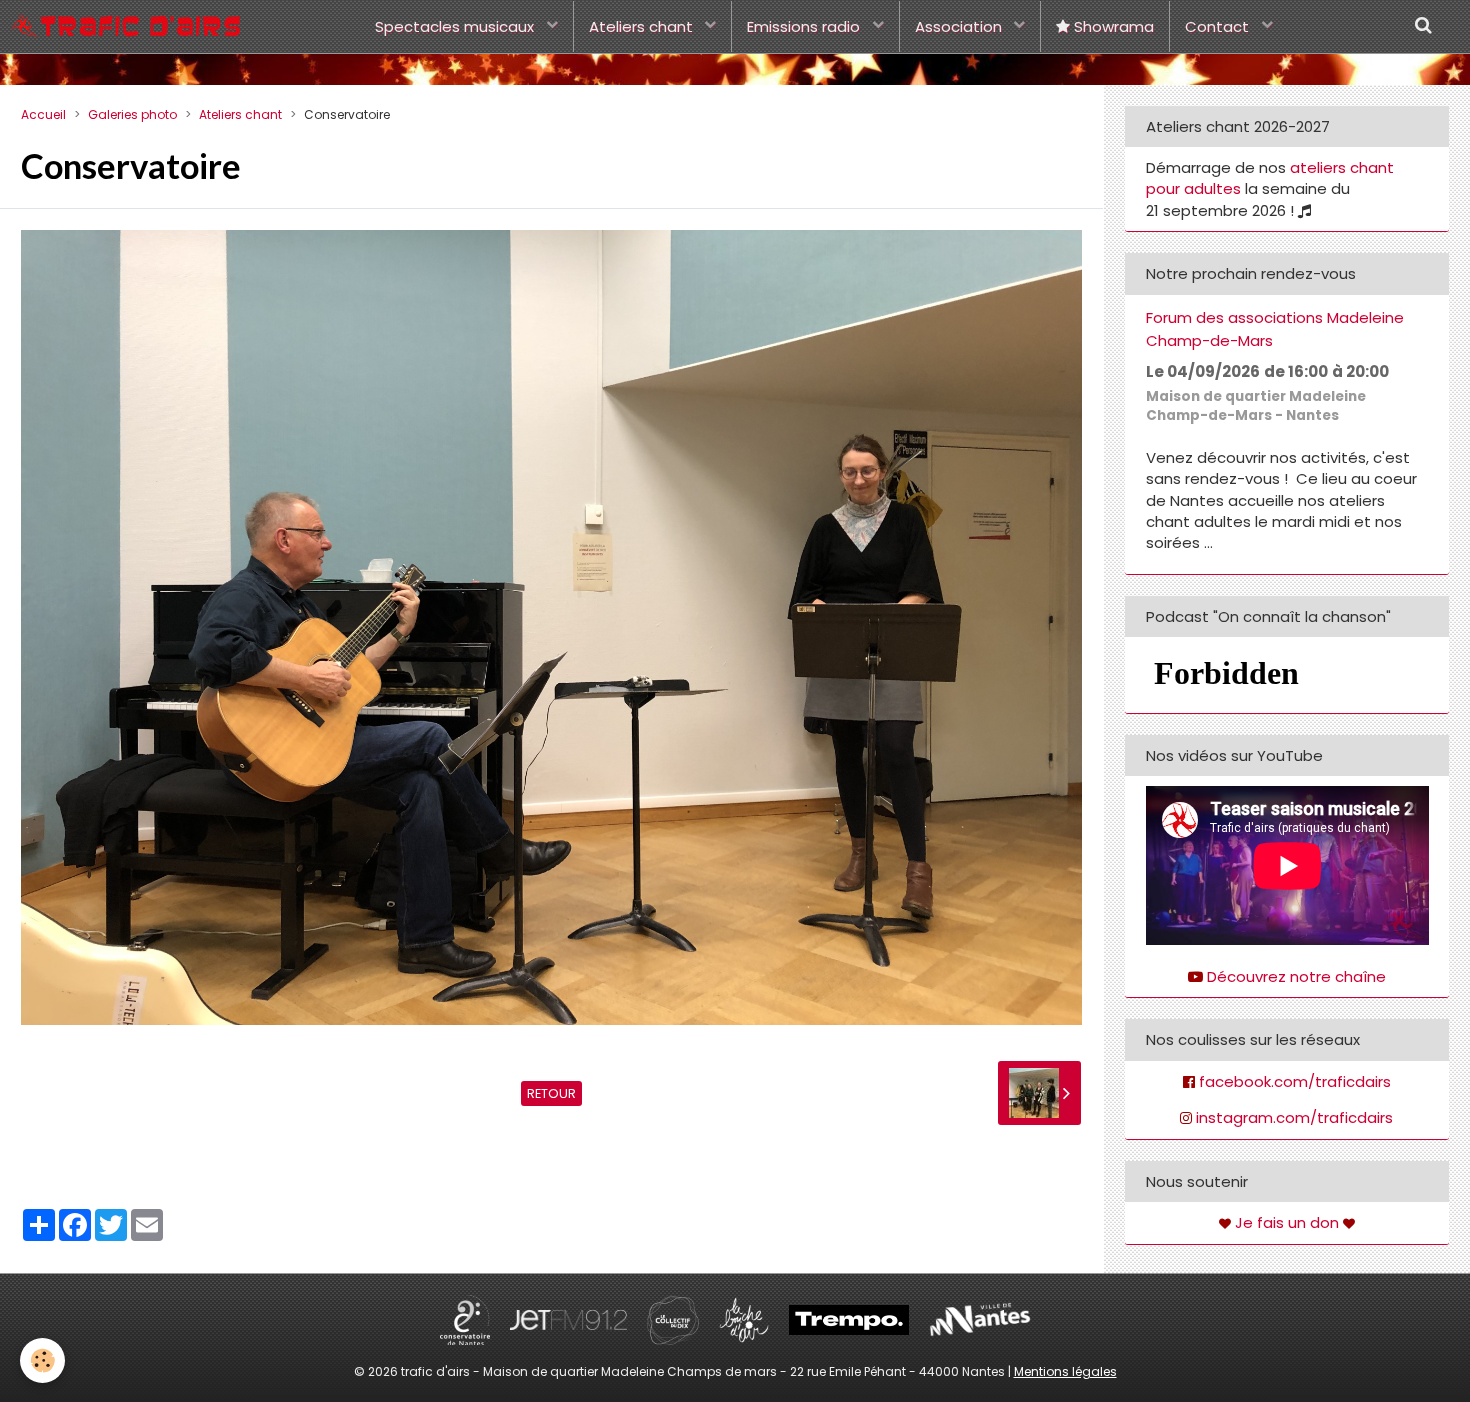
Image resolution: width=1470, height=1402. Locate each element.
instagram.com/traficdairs (1294, 1117)
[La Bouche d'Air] (744, 1318)
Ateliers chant (643, 26)
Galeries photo (132, 114)
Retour (551, 1093)
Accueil (43, 114)
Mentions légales (1065, 1371)
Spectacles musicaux (456, 26)
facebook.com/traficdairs (1295, 1081)
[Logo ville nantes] (980, 1318)
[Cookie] (42, 1360)
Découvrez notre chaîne (1296, 976)
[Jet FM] (568, 1318)
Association (960, 26)
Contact (1219, 26)
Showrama (1112, 26)
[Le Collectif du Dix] (673, 1318)
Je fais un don (1287, 1222)
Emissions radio (805, 26)
